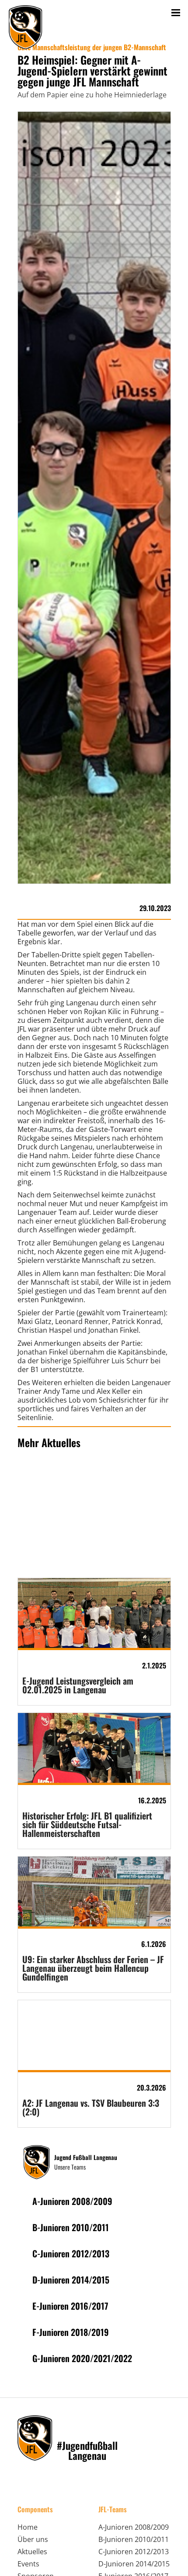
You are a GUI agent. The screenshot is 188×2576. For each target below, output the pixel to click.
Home (28, 2527)
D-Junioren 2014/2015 (134, 2564)
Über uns (33, 2539)
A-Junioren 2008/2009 (134, 2527)
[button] (176, 12)
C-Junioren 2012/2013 (134, 2552)
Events (28, 2564)
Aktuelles (32, 2552)
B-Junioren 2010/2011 (134, 2539)
